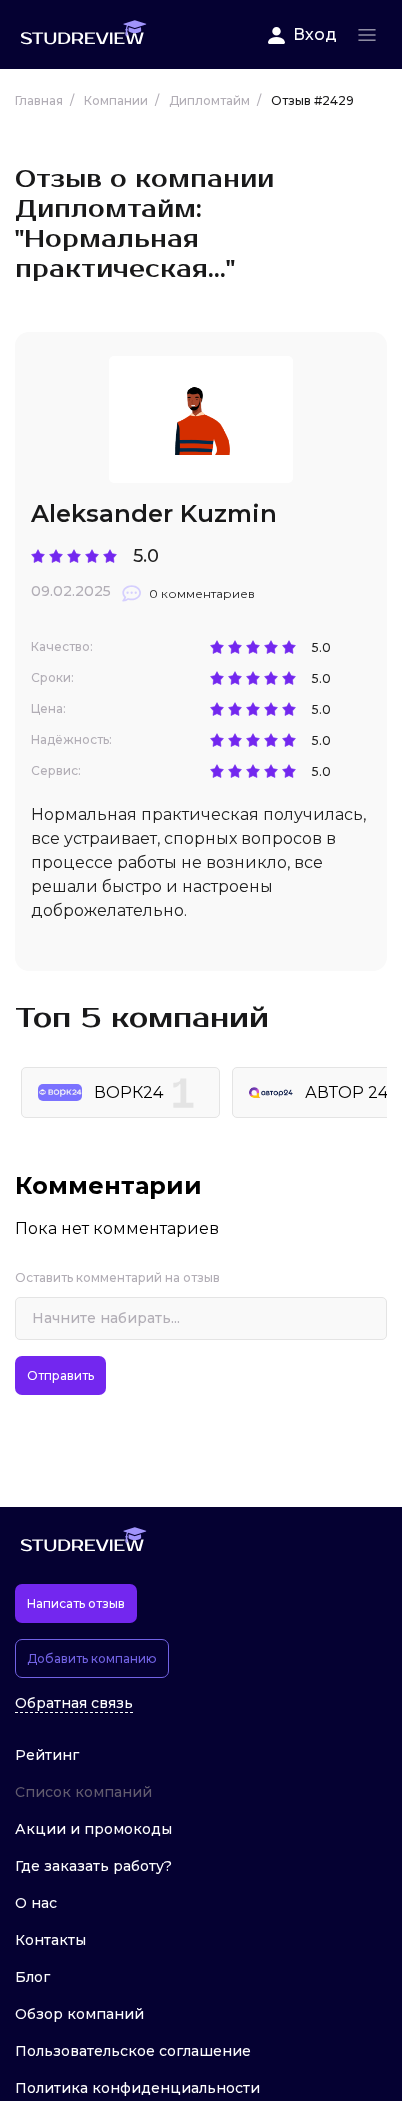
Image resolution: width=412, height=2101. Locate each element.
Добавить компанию (92, 1658)
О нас (36, 1903)
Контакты (50, 1940)
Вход (315, 34)
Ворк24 (128, 1092)
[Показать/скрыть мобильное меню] (367, 35)
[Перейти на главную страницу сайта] (83, 34)
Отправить (60, 1375)
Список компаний (83, 1792)
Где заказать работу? (93, 1866)
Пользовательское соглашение (133, 2051)
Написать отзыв (76, 1603)
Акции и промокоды (93, 1829)
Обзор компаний (79, 2014)
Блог (32, 1977)
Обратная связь (74, 1703)
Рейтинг (47, 1755)
